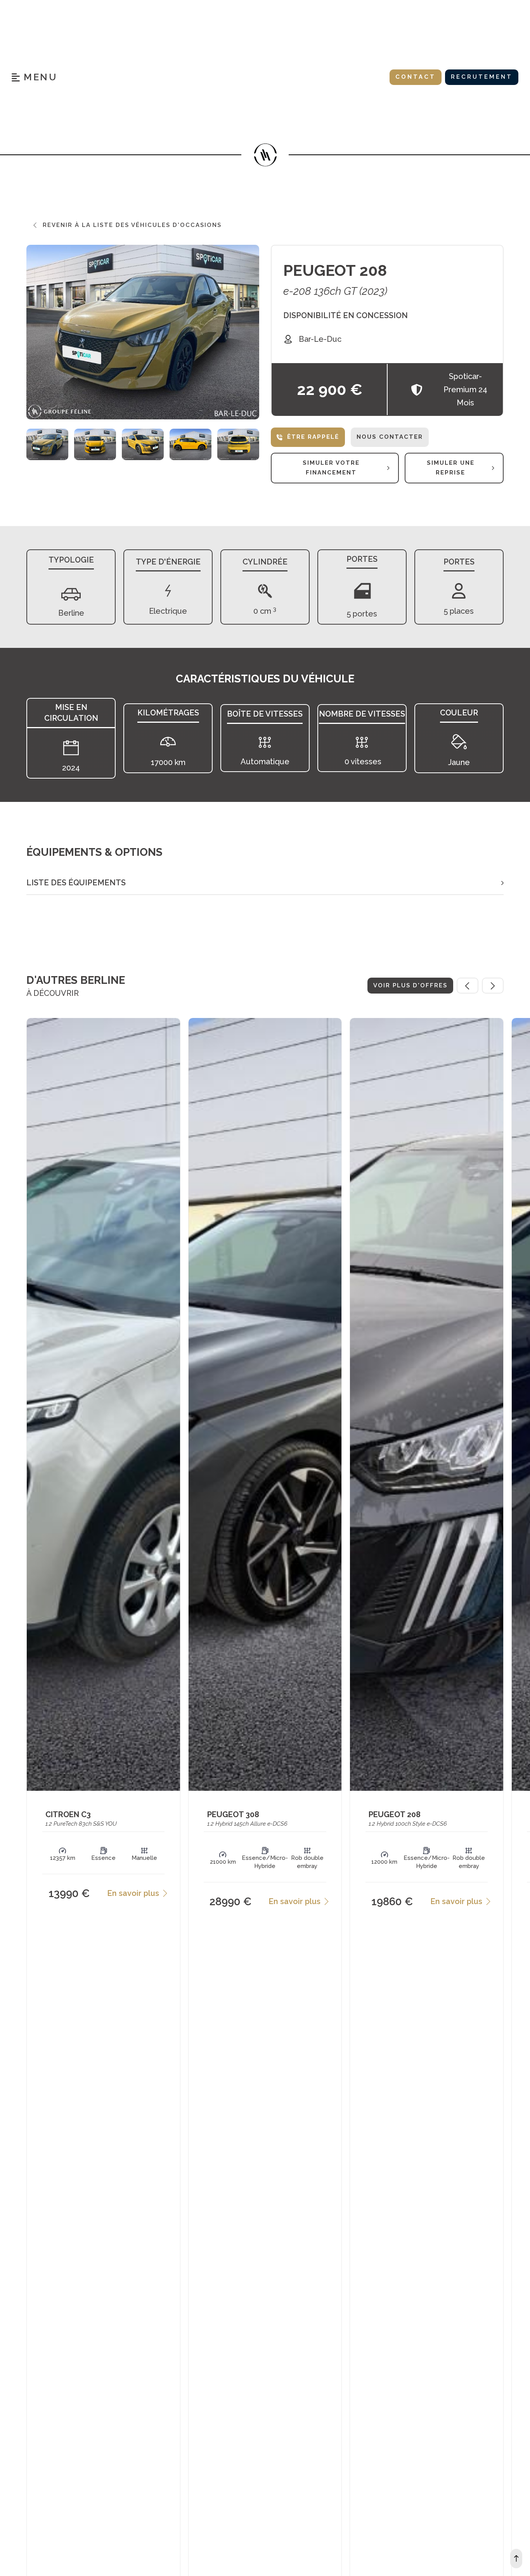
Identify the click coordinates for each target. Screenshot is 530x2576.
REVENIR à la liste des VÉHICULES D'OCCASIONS (132, 225)
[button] (265, 883)
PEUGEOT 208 (335, 270)
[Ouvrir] (34, 77)
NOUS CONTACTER (390, 437)
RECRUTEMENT (482, 77)
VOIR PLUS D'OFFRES (410, 985)
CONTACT (416, 77)
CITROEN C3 (68, 1814)
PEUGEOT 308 (233, 1814)
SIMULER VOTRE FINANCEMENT (331, 468)
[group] (47, 445)
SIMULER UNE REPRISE (451, 468)
